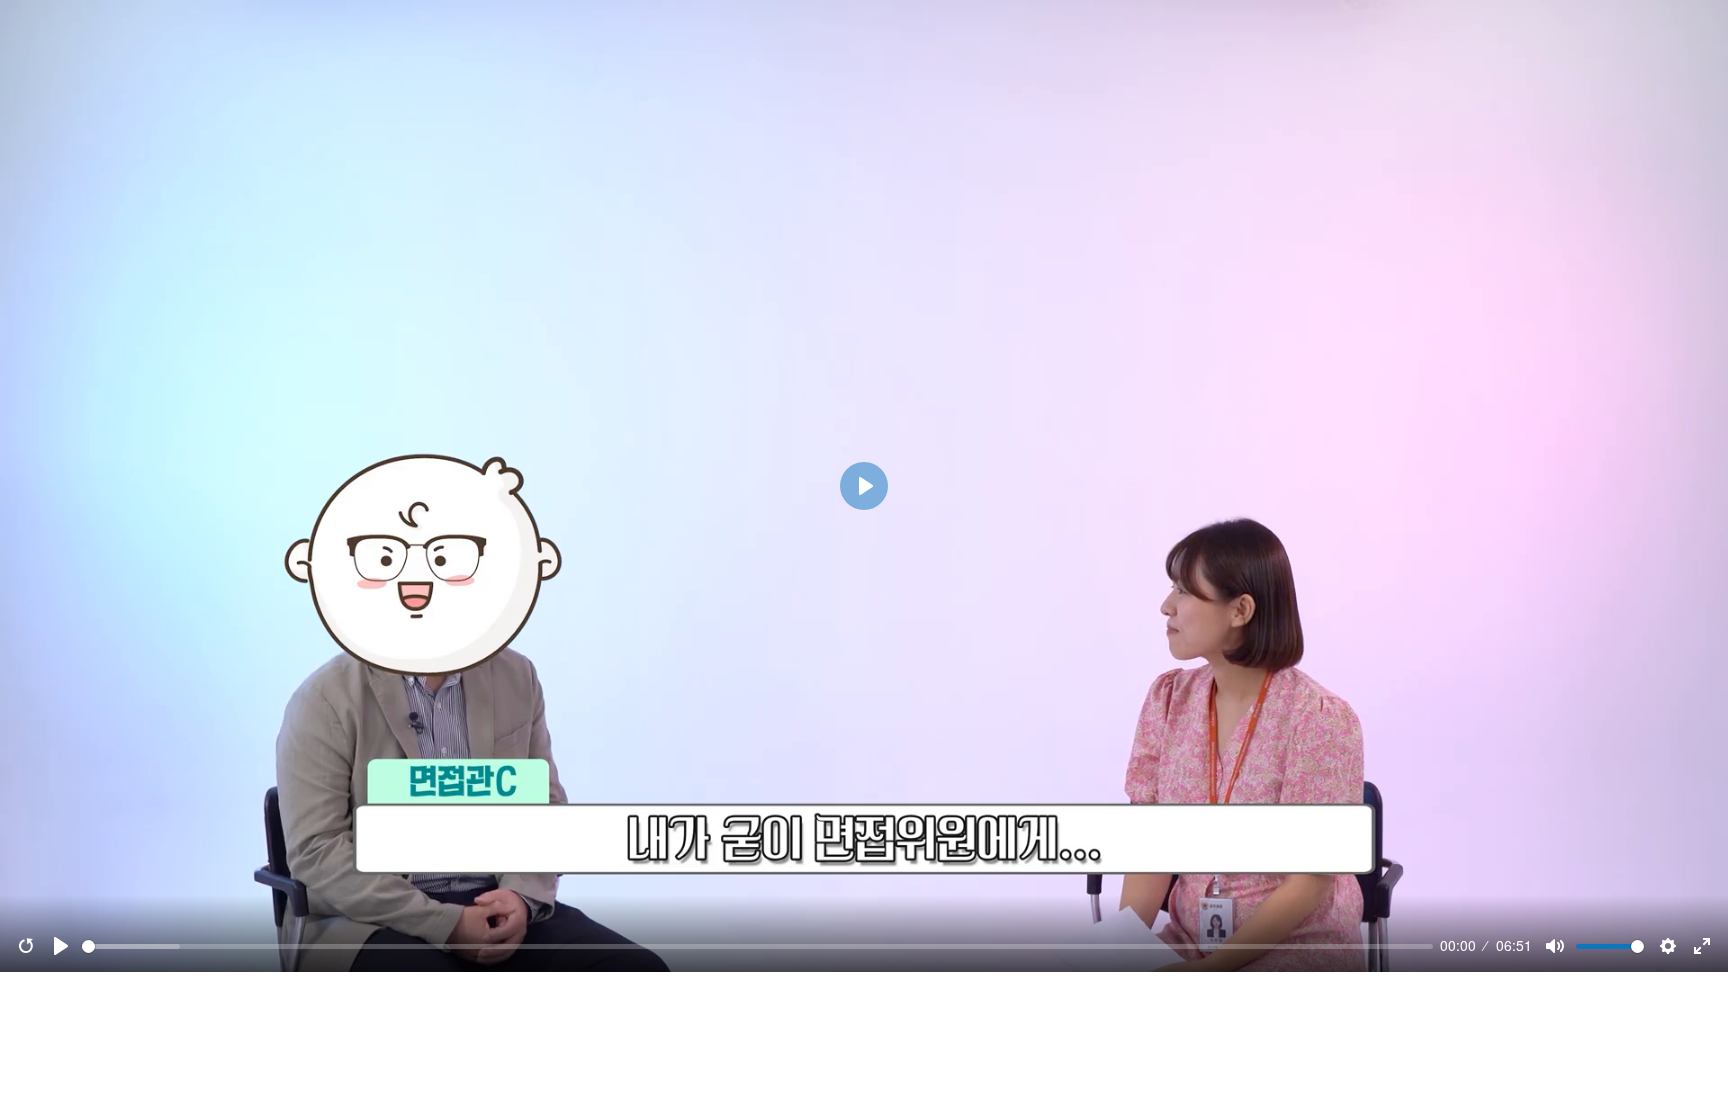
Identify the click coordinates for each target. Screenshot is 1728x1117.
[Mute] (1555, 946)
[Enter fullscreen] (1702, 946)
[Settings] (1668, 946)
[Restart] (26, 946)
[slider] (757, 946)
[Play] (61, 946)
